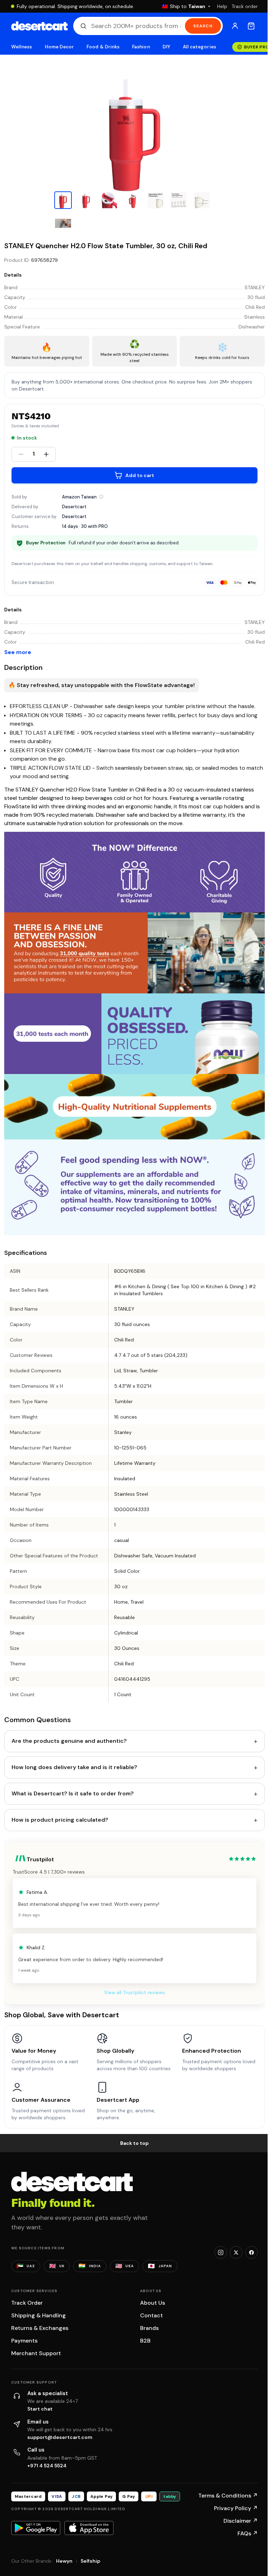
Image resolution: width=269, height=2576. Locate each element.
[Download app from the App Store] (89, 2528)
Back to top (134, 2143)
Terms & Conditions (228, 2496)
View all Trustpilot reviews (134, 1992)
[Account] (235, 26)
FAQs (248, 2533)
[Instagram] (221, 2252)
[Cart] (251, 26)
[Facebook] (251, 2252)
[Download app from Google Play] (36, 2528)
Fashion (141, 47)
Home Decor (60, 47)
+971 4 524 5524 (47, 2466)
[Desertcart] (39, 26)
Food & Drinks (103, 47)
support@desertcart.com (60, 2437)
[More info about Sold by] (101, 497)
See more (18, 652)
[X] (236, 2252)
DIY (166, 47)
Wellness (22, 47)
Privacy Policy (236, 2508)
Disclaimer (241, 2521)
